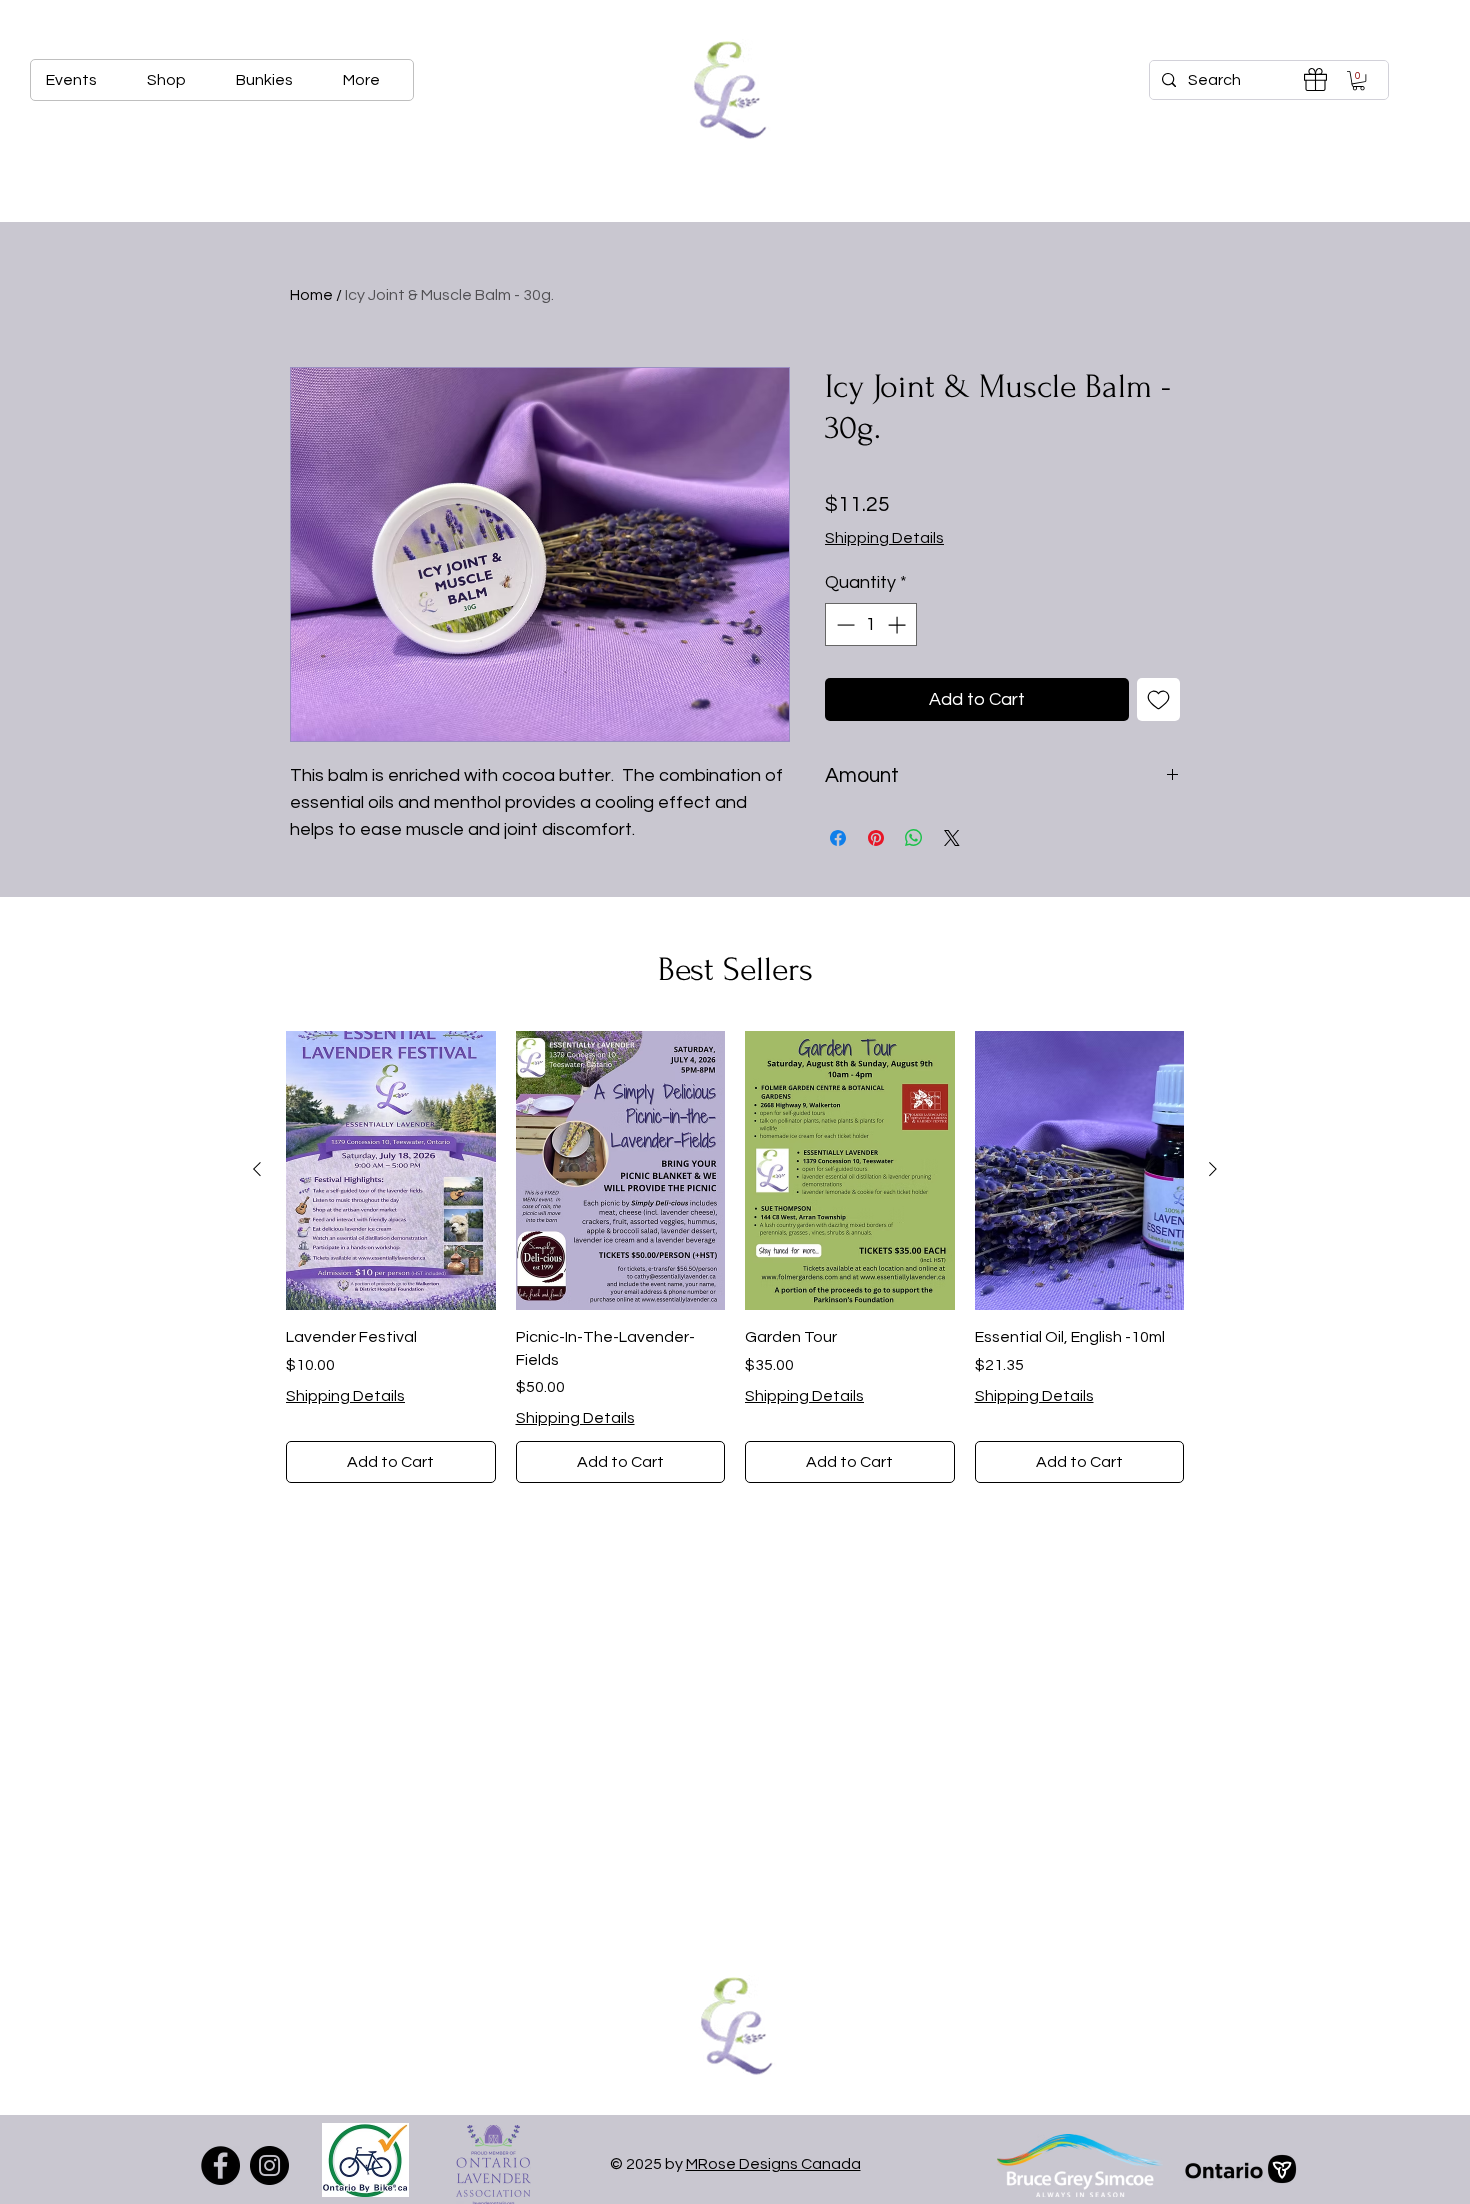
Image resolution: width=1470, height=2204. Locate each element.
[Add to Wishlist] (1158, 699)
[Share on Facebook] (838, 838)
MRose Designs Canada (773, 2164)
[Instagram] (269, 2165)
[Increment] (898, 624)
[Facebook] (220, 2165)
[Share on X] (952, 838)
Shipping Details (884, 538)
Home (311, 295)
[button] (1358, 80)
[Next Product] (1213, 1169)
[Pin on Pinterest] (876, 838)
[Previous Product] (257, 1169)
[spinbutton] (871, 624)
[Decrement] (843, 624)
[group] (735, 1257)
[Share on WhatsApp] (914, 838)
